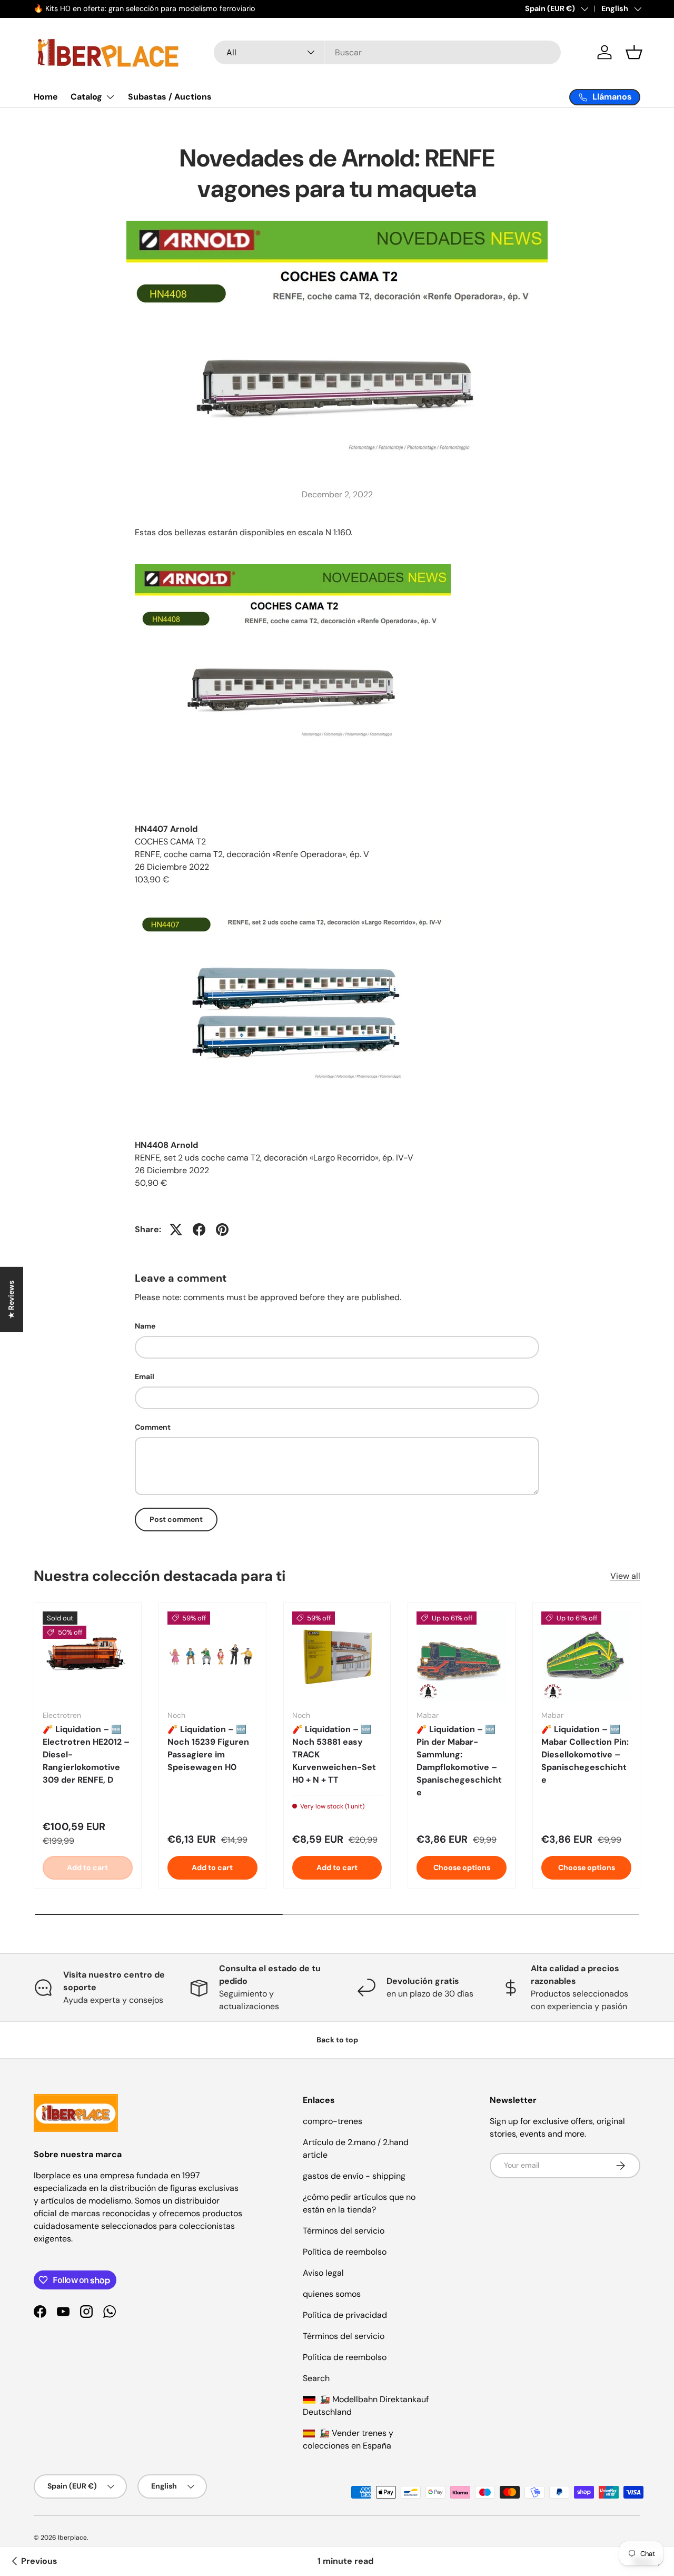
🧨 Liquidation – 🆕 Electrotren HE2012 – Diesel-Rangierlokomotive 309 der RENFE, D (86, 1754)
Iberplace (72, 2538)
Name (145, 1326)
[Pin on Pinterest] (222, 1230)
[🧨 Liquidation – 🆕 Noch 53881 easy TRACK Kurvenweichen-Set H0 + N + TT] (337, 1656)
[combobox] (387, 52)
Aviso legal (323, 2273)
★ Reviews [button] (11, 1300)
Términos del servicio (344, 2231)
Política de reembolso (345, 2252)
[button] (634, 52)
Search (316, 2378)
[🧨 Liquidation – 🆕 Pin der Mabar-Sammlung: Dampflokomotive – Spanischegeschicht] (462, 1656)
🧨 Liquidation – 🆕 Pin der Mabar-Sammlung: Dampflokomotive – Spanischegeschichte (459, 1761)
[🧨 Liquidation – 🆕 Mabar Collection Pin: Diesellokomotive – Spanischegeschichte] (586, 1656)
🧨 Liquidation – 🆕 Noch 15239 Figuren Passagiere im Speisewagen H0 (208, 1748)
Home (46, 97)
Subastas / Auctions (170, 97)
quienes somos (332, 2294)
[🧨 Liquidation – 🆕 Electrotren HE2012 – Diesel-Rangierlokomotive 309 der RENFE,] (88, 1656)
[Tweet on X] (176, 1230)
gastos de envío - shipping (354, 2176)
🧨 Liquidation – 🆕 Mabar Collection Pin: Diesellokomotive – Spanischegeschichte (585, 1754)
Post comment (176, 1519)
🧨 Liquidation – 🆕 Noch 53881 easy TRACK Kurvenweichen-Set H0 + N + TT (334, 1754)
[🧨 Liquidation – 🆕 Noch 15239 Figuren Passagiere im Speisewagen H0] (212, 1656)
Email (145, 1377)
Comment (153, 1427)
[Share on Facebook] (199, 1230)
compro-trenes (333, 2121)
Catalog (86, 97)
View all (625, 1576)
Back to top (337, 2040)
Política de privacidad (345, 2315)
